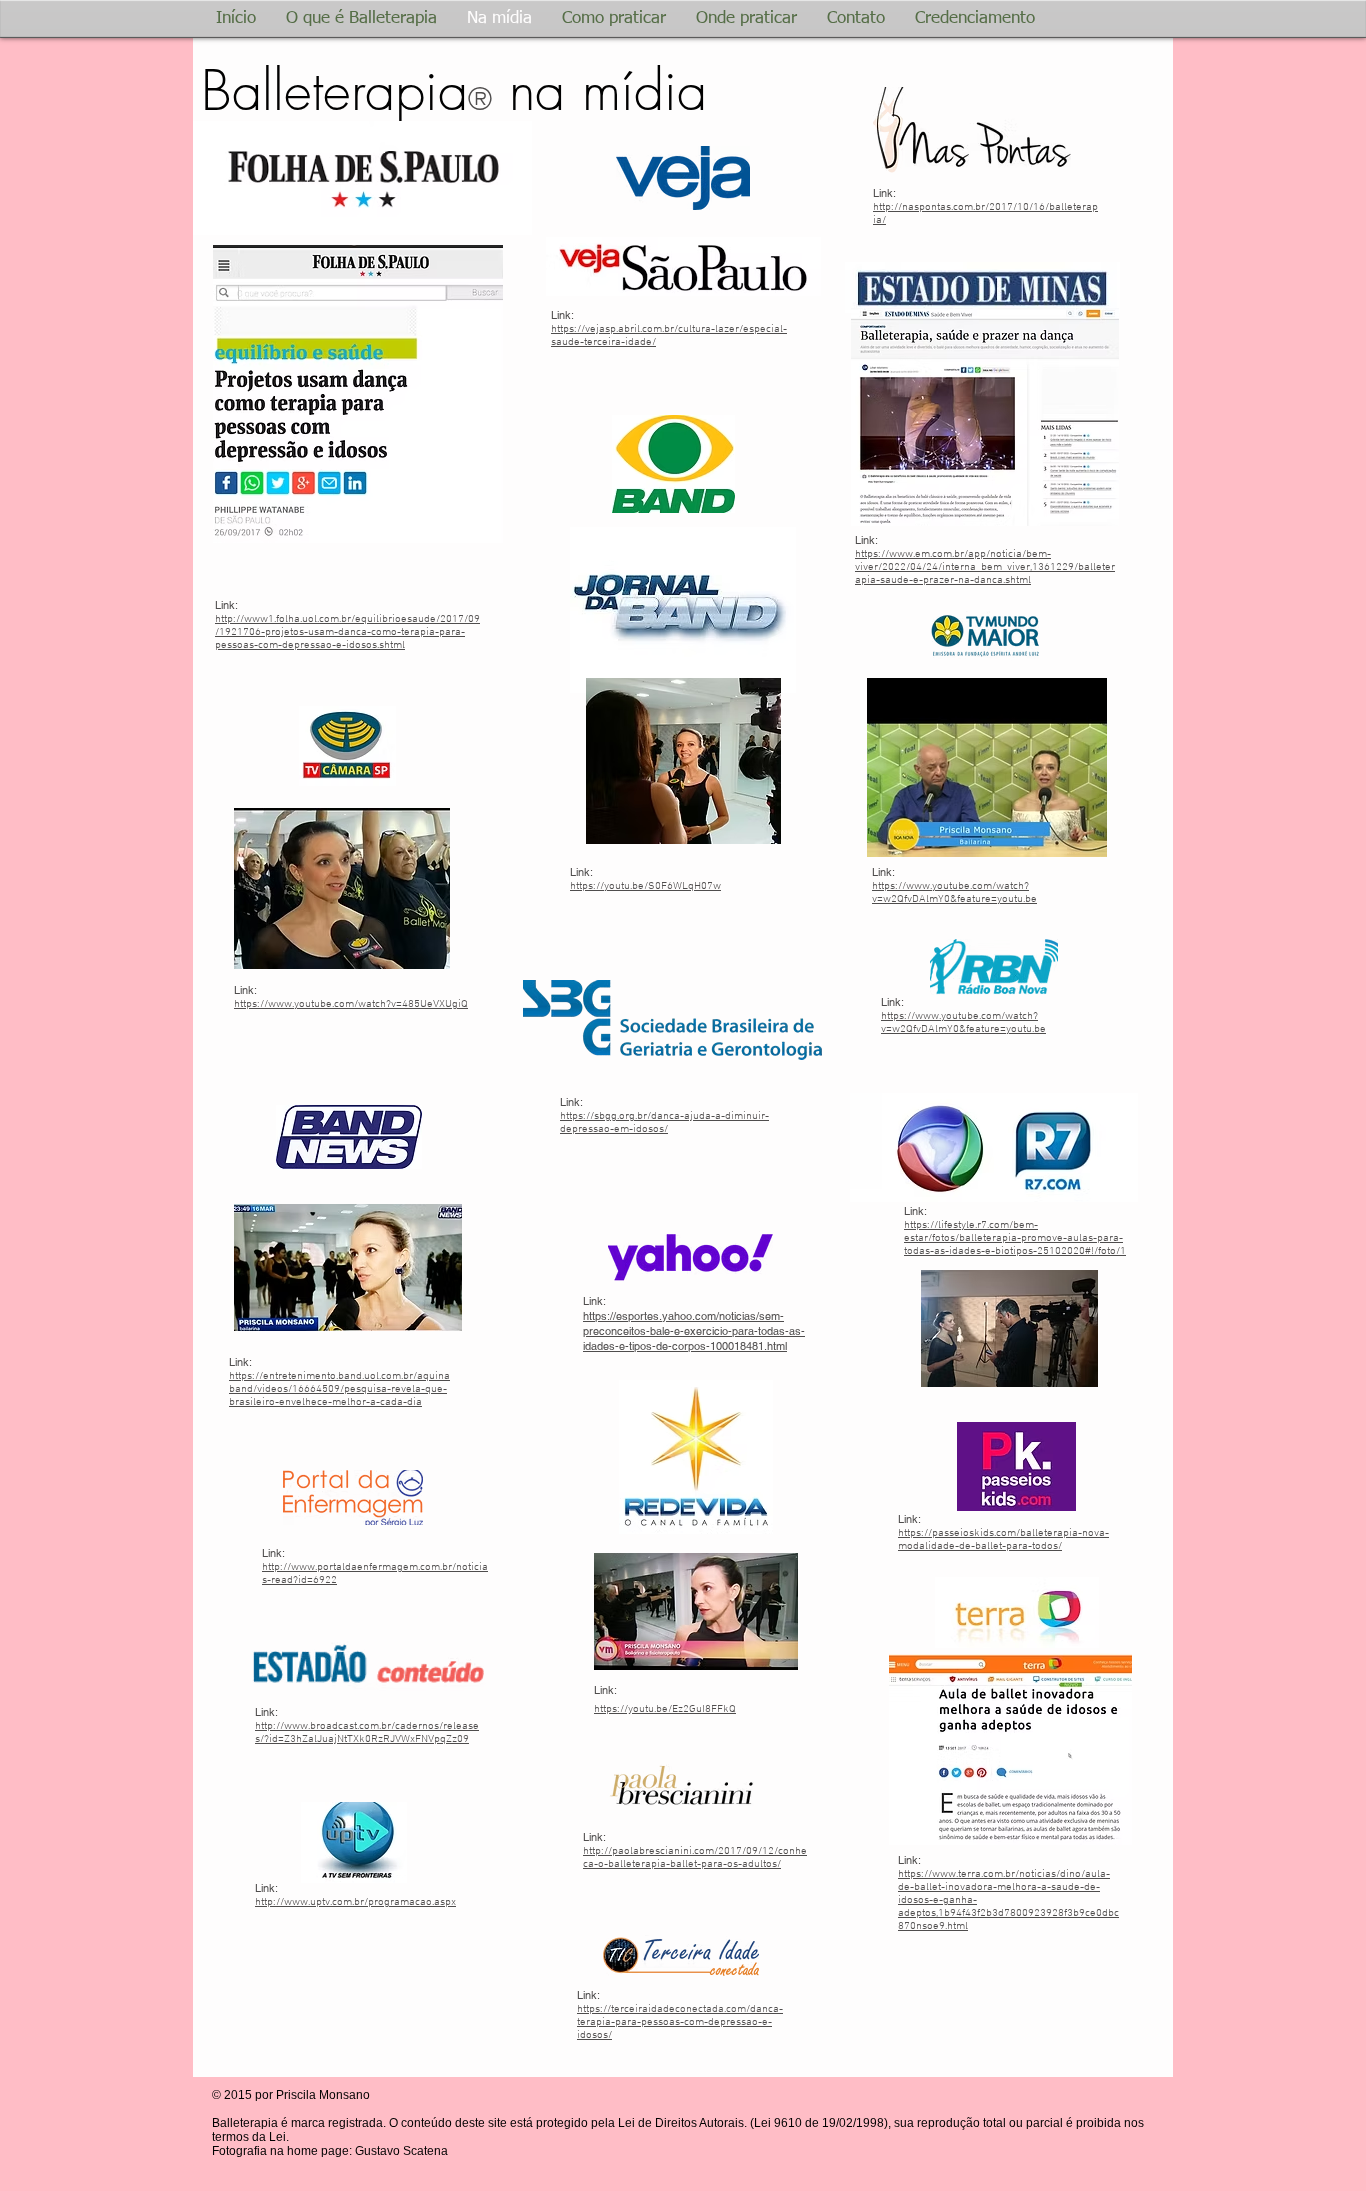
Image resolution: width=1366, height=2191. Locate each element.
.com (954, 893)
